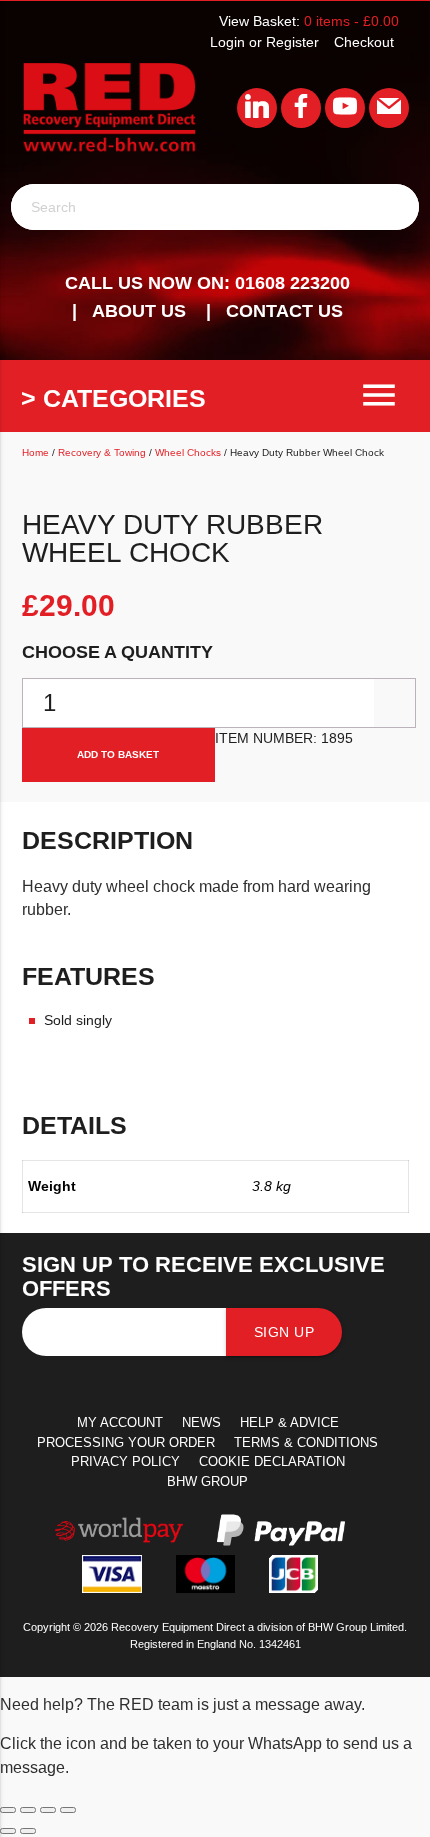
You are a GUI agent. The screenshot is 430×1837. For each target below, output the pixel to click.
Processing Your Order (126, 1442)
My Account (120, 1422)
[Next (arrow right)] (28, 1831)
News (201, 1422)
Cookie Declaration (272, 1461)
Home (35, 452)
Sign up (284, 1332)
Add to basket (118, 754)
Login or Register (264, 42)
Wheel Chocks (188, 452)
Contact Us (284, 311)
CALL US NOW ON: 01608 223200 (207, 283)
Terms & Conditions (306, 1442)
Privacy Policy (125, 1461)
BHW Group (207, 1481)
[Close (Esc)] (68, 1810)
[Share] (48, 1810)
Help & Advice (289, 1422)
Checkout (364, 42)
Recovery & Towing (102, 452)
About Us (139, 311)
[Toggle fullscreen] (28, 1810)
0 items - (351, 21)
